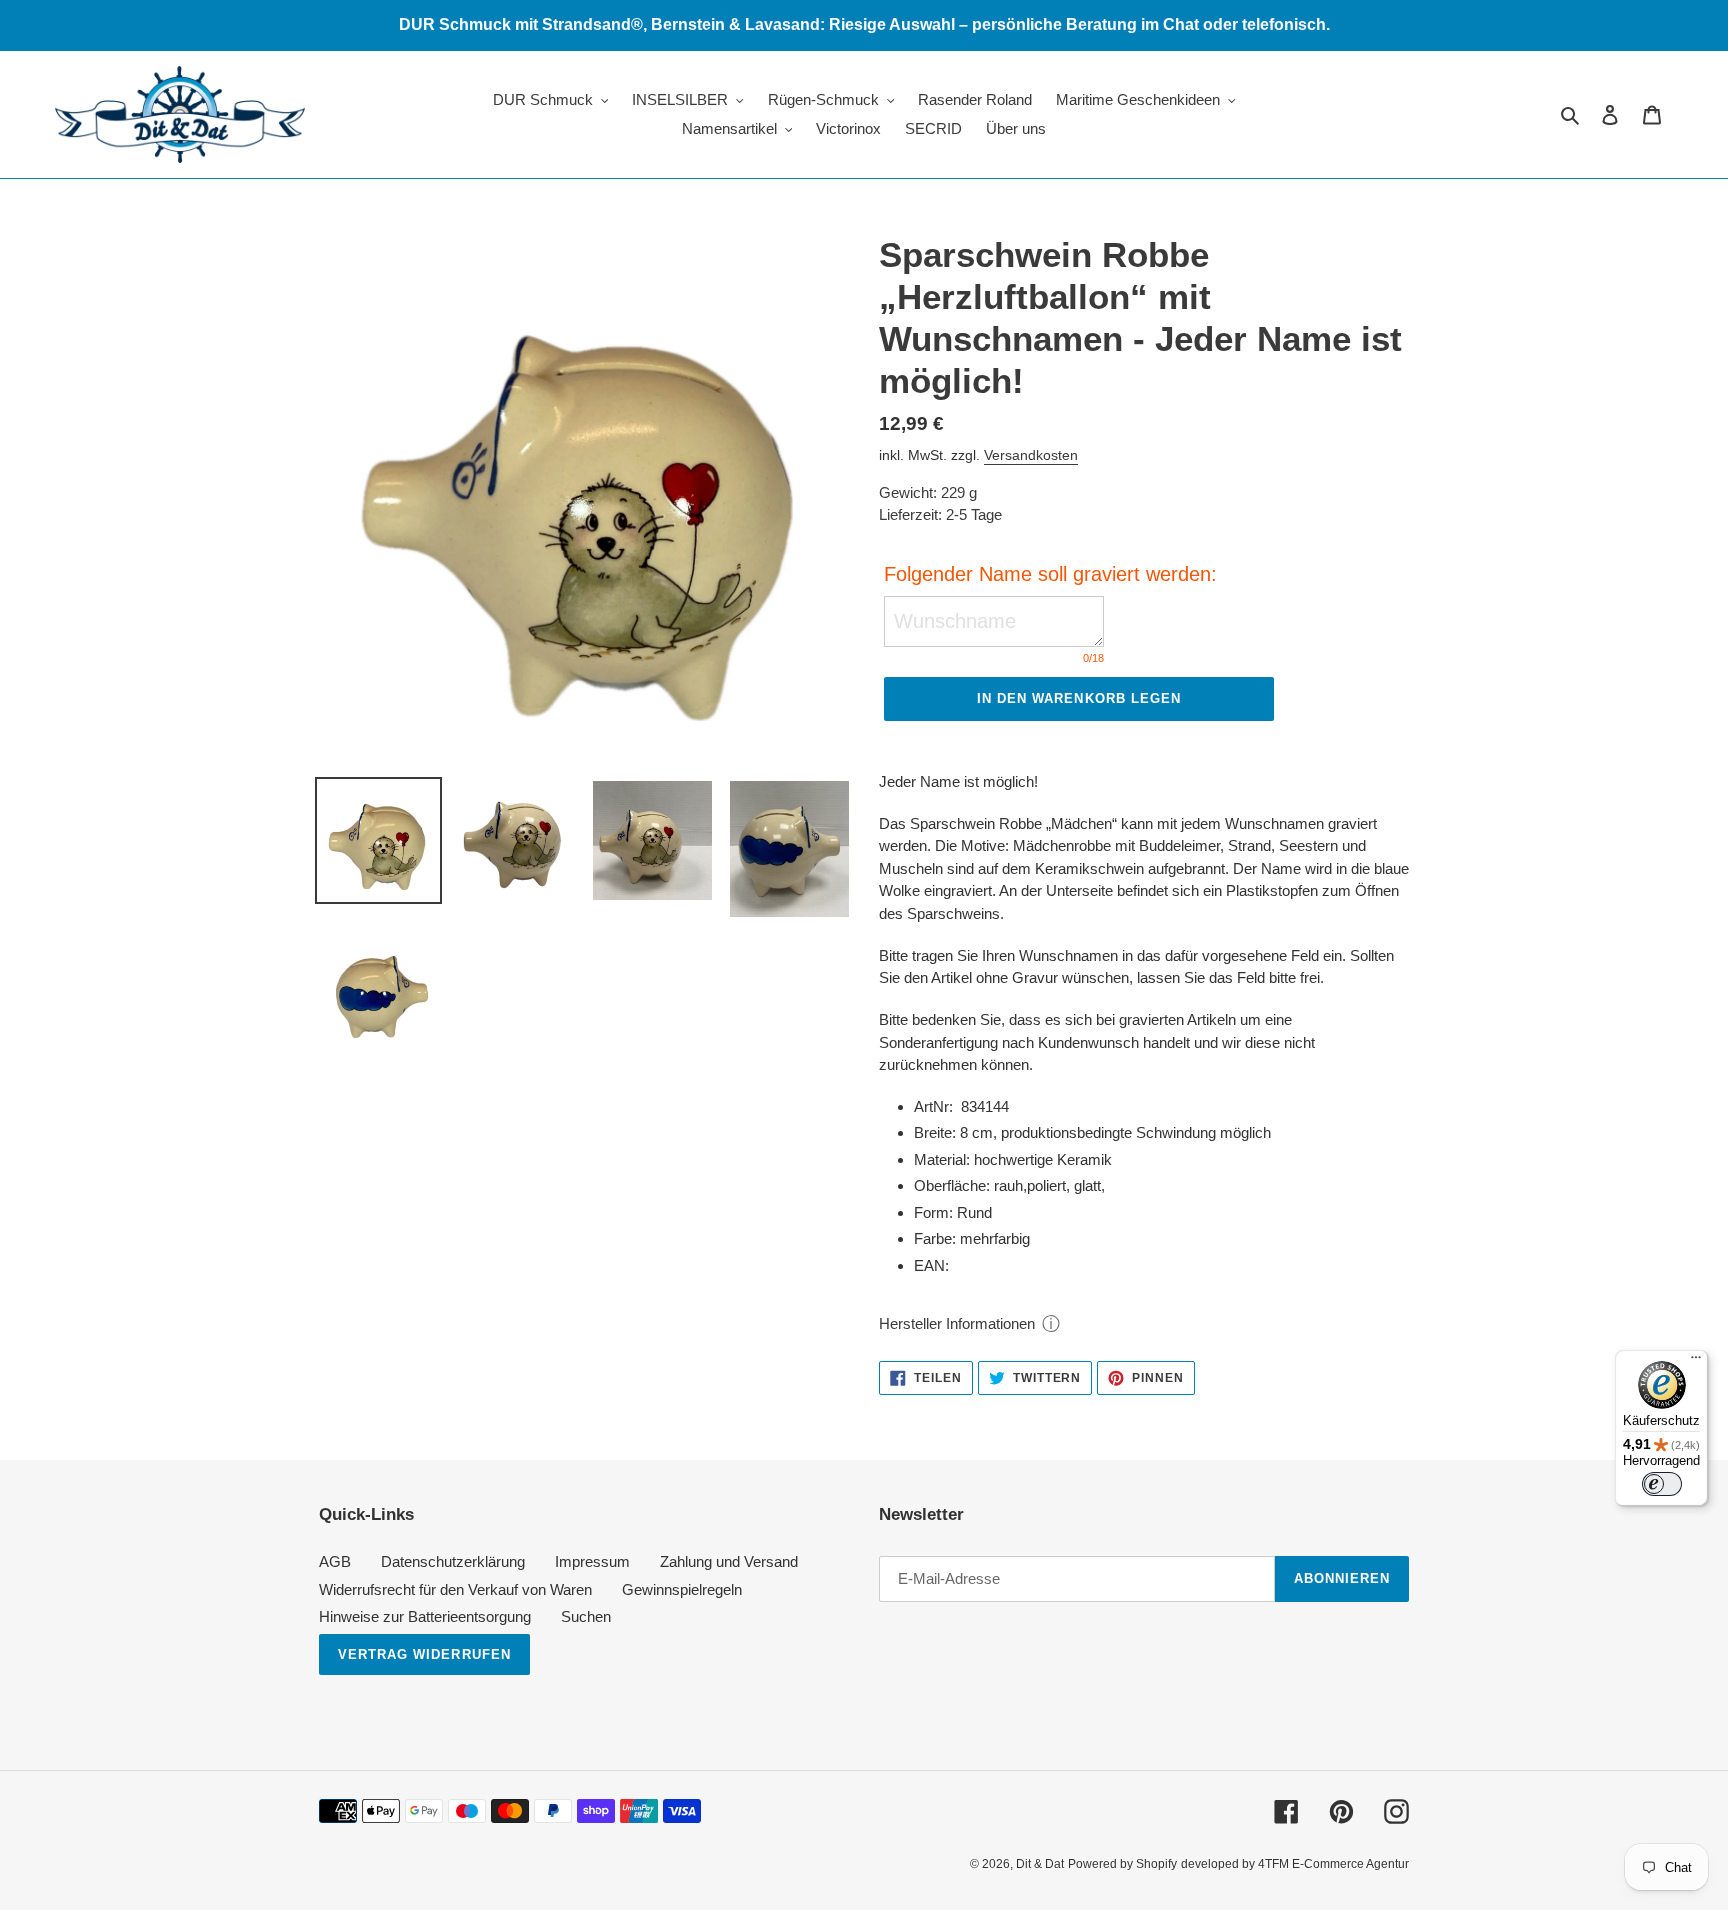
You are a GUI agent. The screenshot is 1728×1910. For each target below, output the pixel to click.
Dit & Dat (1040, 1864)
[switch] (1662, 1484)
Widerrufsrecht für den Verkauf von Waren (455, 1589)
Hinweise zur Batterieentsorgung (425, 1616)
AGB (335, 1561)
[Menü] (1696, 1362)
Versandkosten (1031, 455)
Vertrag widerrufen (424, 1654)
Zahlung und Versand (729, 1561)
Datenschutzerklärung (453, 1561)
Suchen (586, 1616)
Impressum (592, 1561)
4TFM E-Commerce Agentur (1333, 1864)
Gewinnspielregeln (682, 1589)
